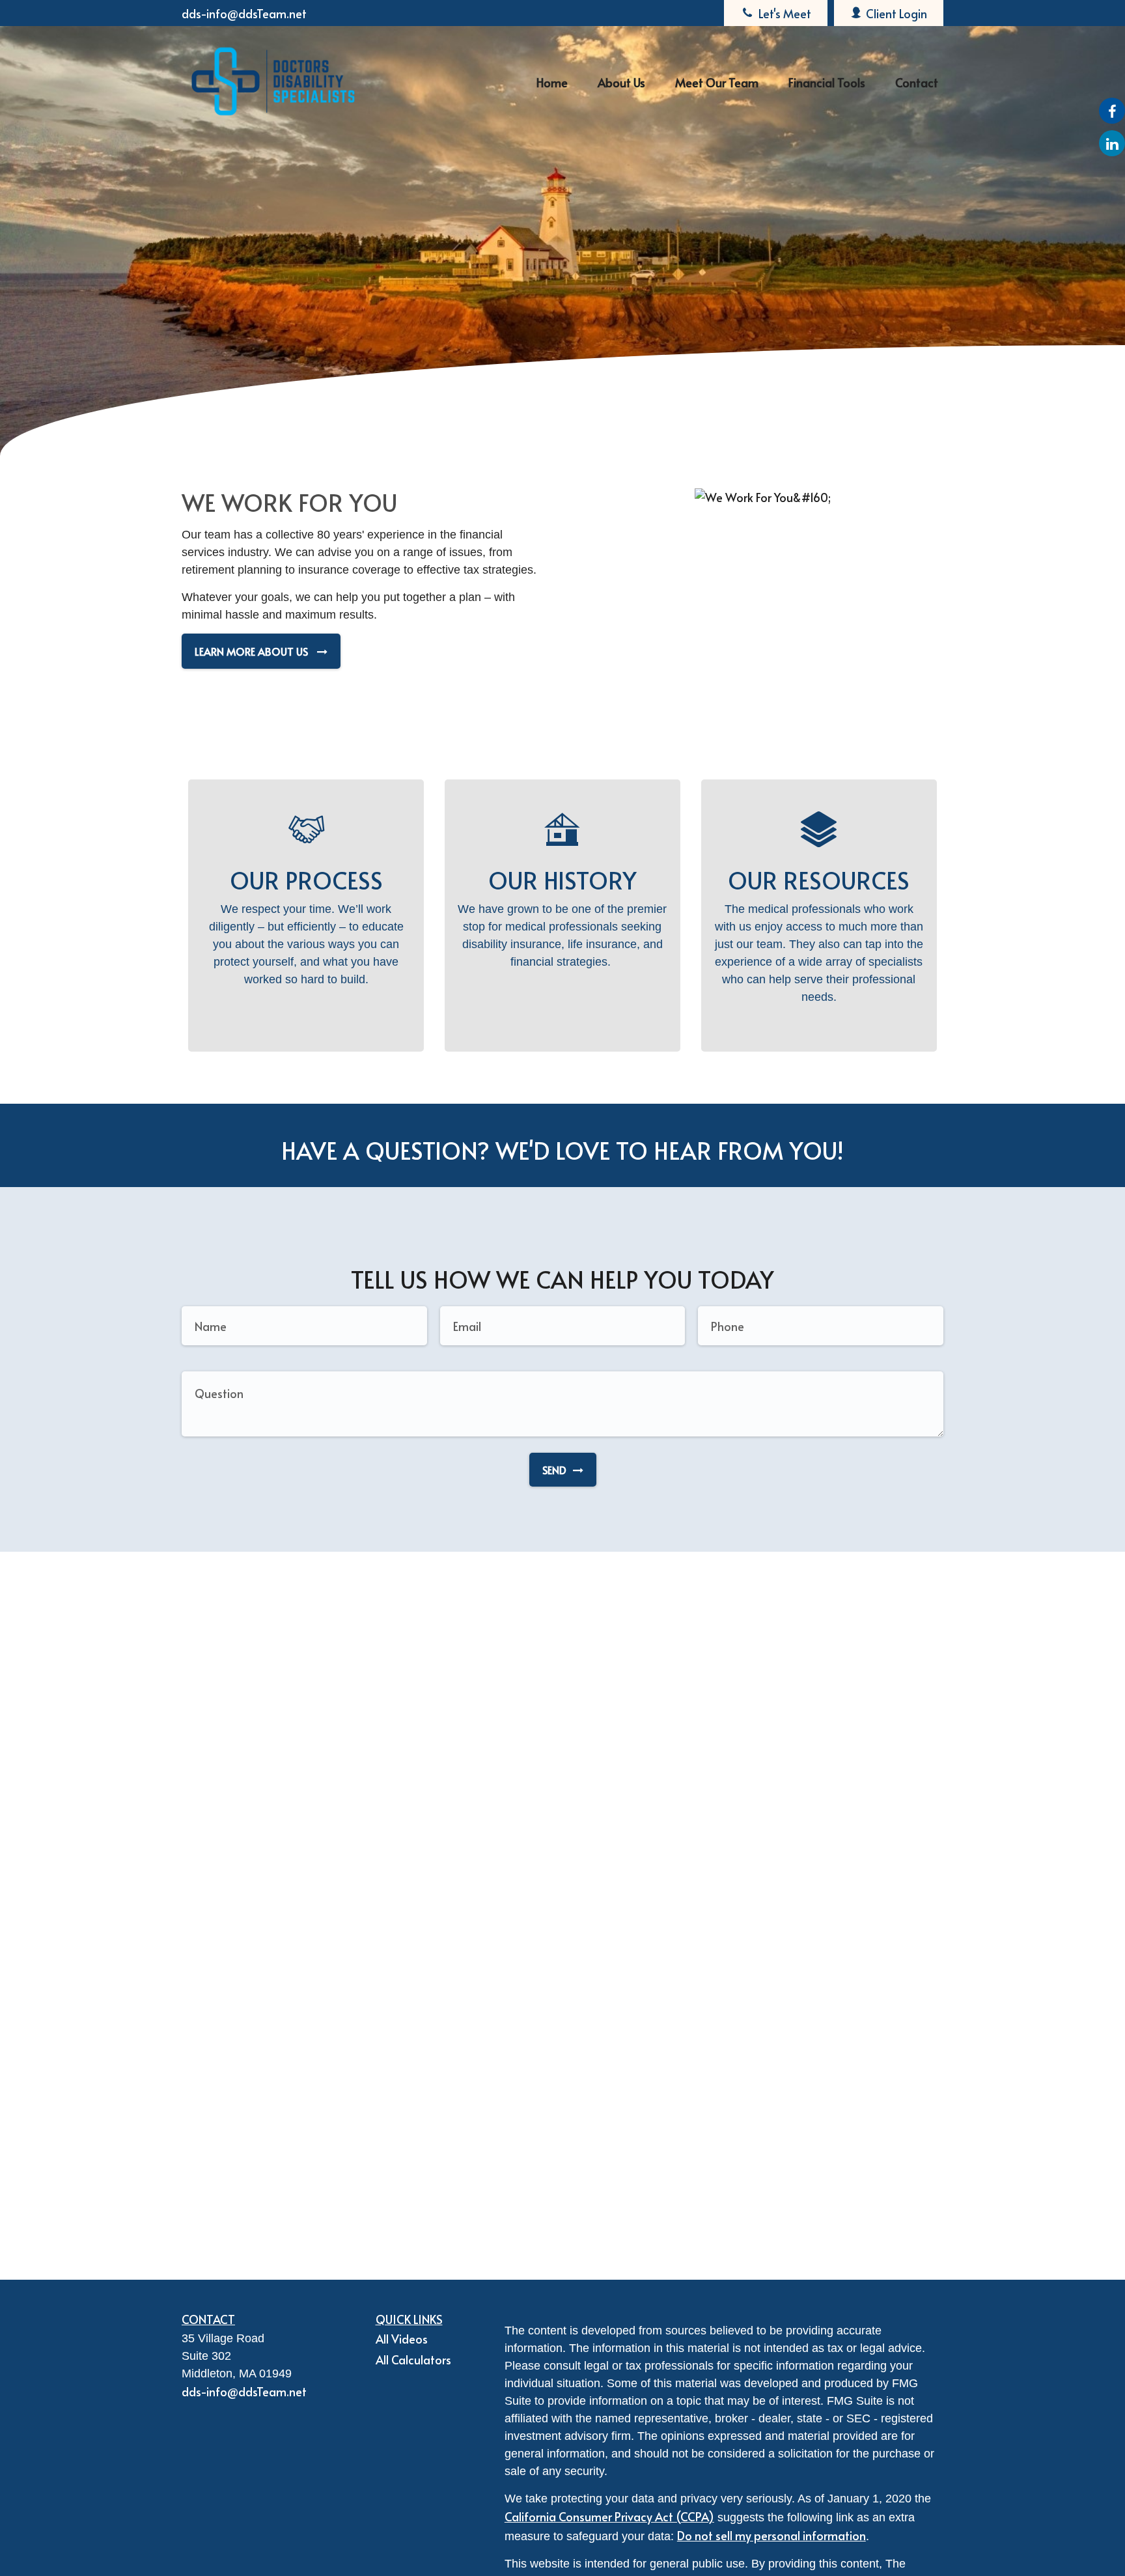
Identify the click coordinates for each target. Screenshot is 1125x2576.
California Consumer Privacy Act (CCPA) (609, 2516)
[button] (552, 81)
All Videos (402, 2339)
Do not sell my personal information (771, 2535)
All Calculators (413, 2359)
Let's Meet (785, 13)
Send (554, 1470)
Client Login (896, 13)
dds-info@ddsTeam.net (244, 13)
